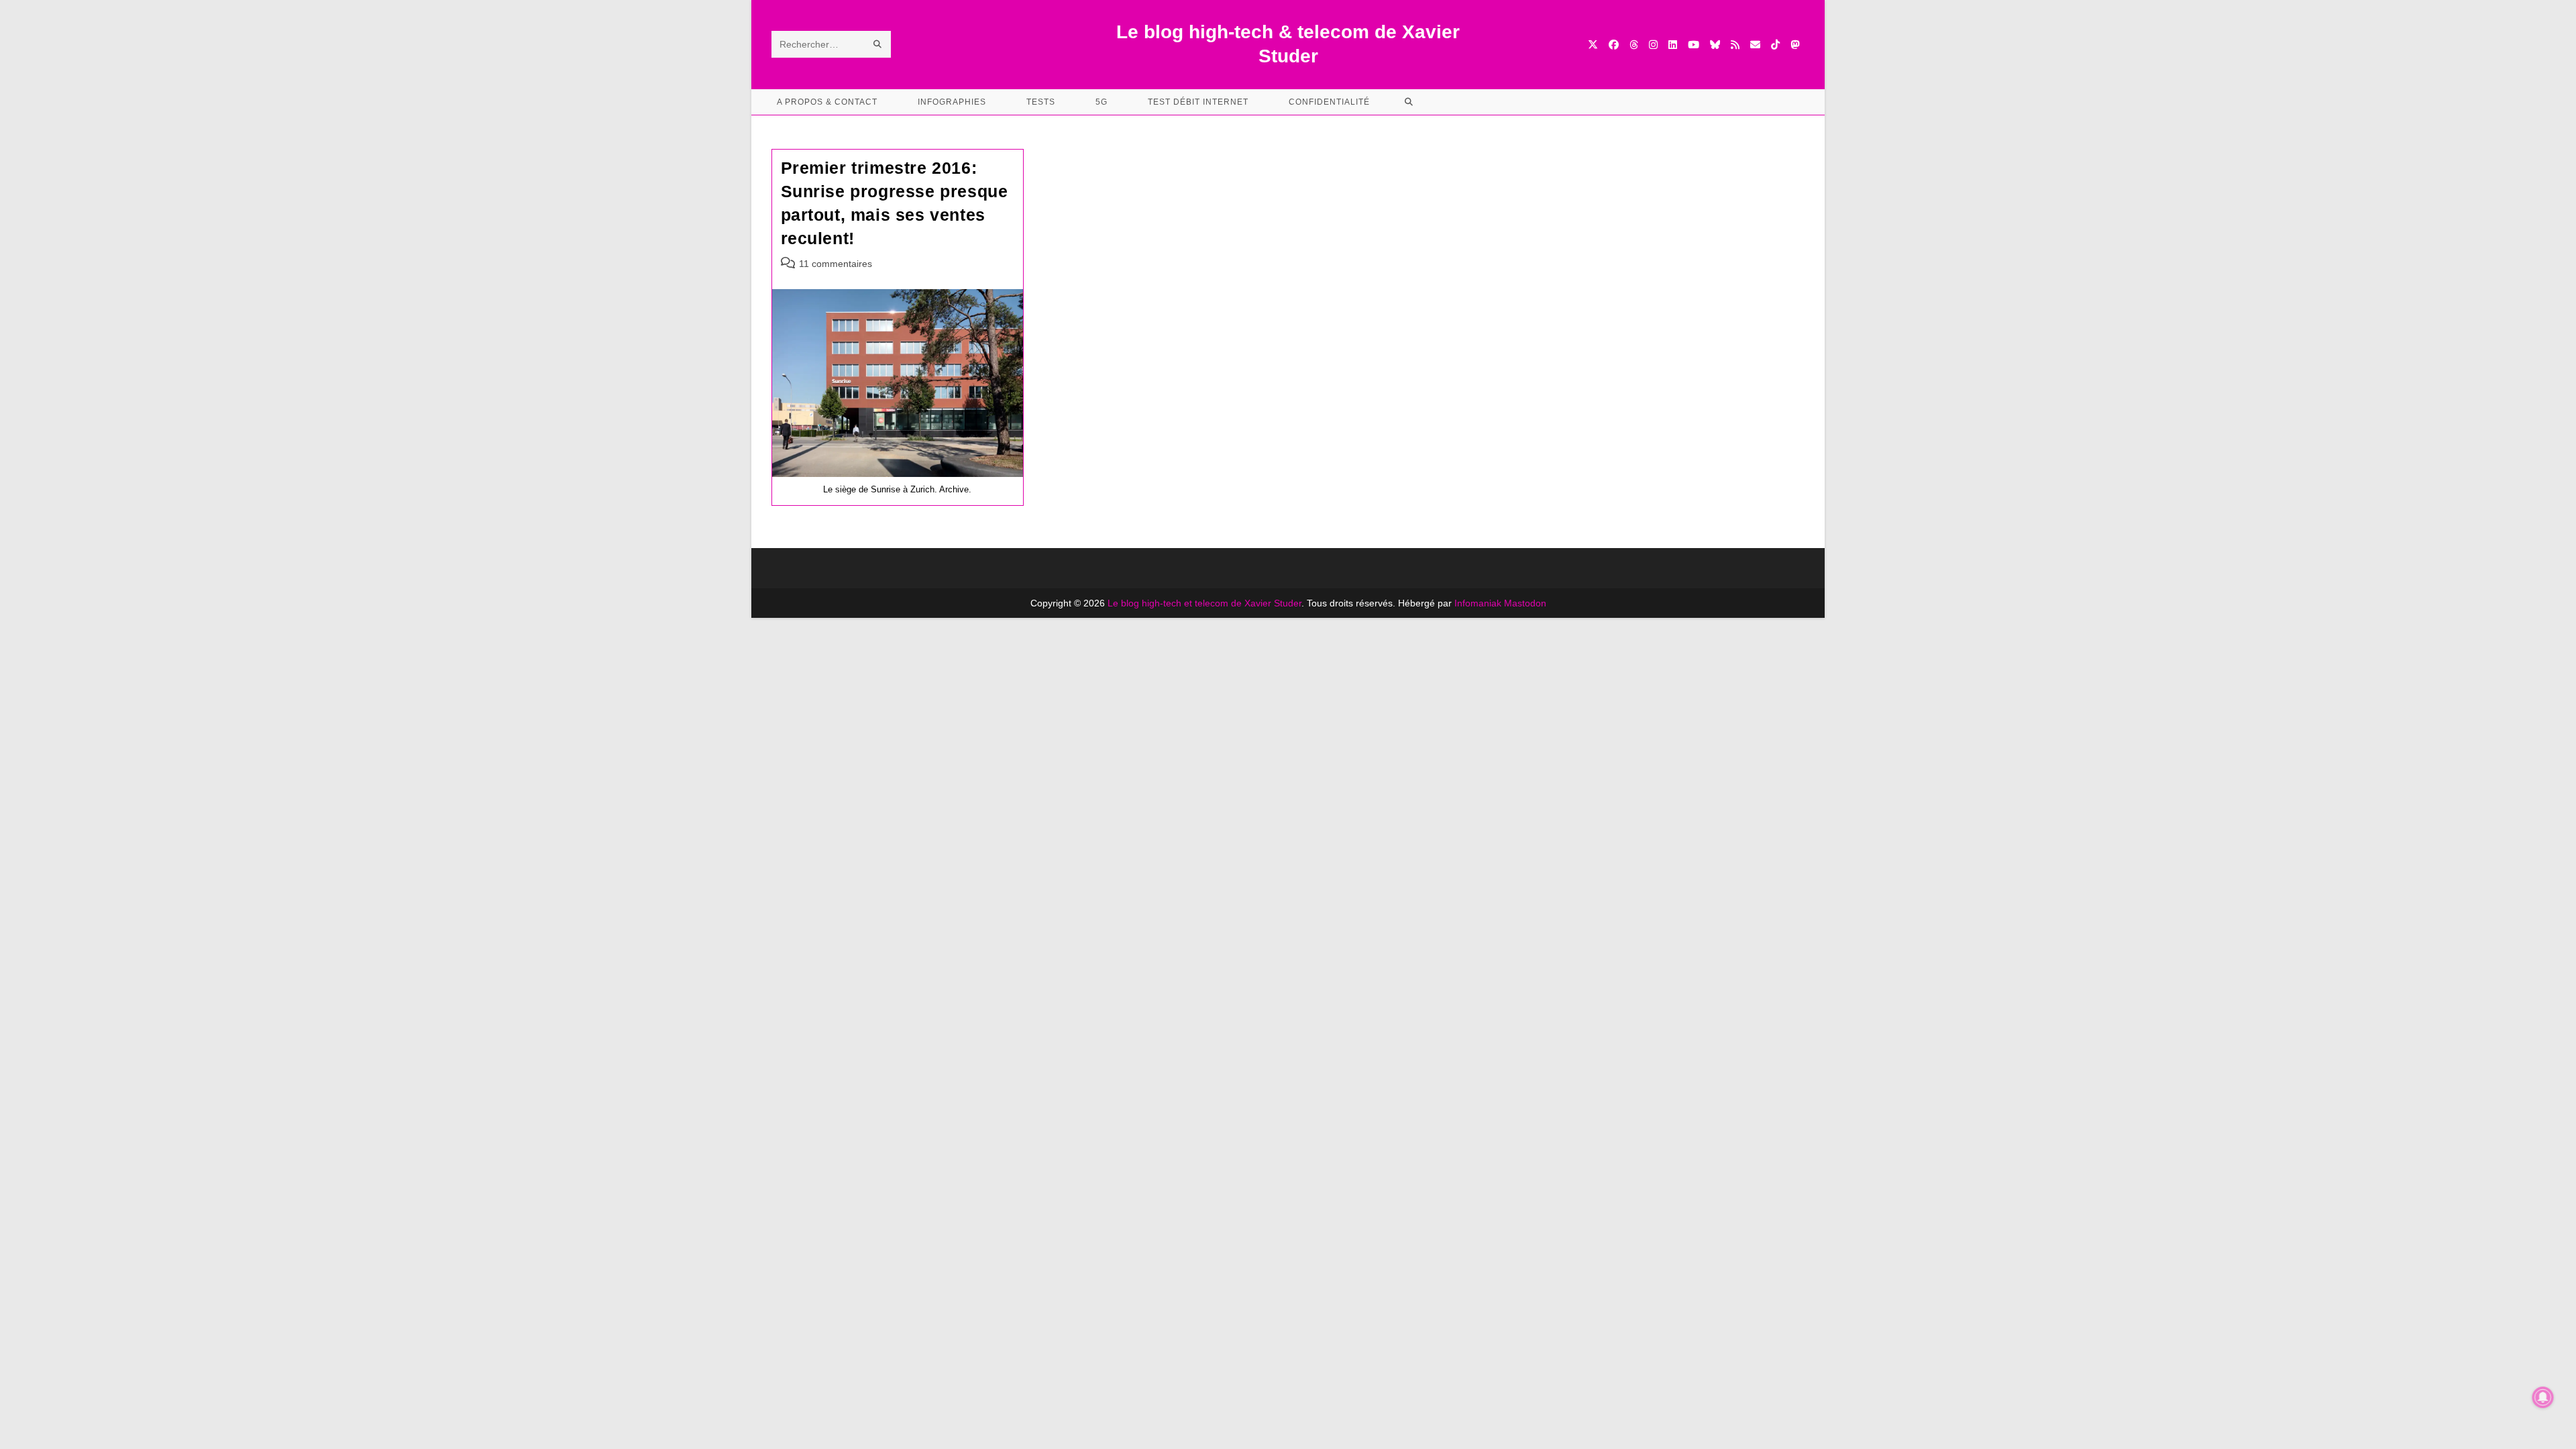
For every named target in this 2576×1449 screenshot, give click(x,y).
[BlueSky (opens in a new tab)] (1715, 45)
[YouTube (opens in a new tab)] (1694, 45)
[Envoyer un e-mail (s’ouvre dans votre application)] (1755, 45)
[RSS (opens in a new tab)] (1735, 45)
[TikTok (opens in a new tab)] (1775, 45)
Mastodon (1525, 603)
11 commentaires (836, 264)
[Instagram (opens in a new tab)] (1653, 45)
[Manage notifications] (2543, 1397)
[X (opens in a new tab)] (1593, 45)
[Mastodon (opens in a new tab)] (1795, 45)
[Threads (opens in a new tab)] (1634, 45)
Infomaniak (1478, 603)
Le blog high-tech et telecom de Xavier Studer (1204, 603)
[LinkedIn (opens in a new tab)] (1673, 45)
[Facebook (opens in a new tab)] (1614, 45)
